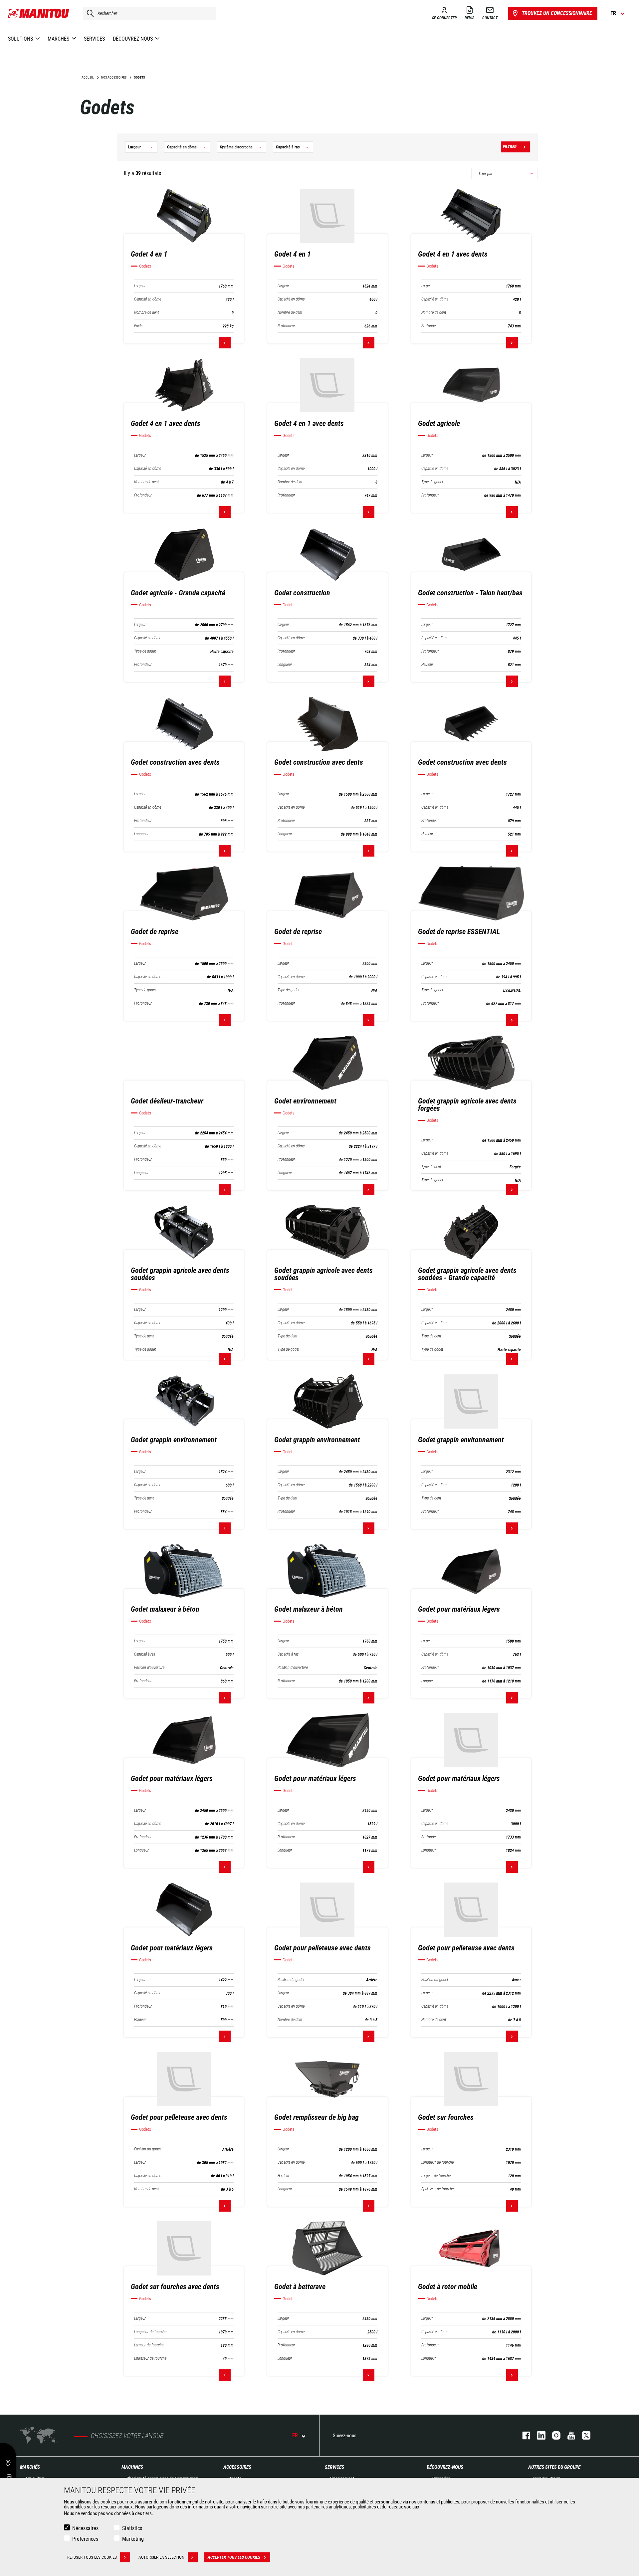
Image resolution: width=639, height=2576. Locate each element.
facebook (523, 2435)
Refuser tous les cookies (92, 2557)
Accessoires (237, 2467)
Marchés (30, 2467)
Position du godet (291, 1980)
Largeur (140, 286)
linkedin (538, 2435)
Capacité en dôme (148, 299)
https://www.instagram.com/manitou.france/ (553, 2435)
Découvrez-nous (445, 2467)
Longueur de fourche (437, 2163)
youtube (568, 2435)
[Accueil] (39, 13)
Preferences (85, 2539)
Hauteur (427, 665)
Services (334, 2467)
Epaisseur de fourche (437, 2189)
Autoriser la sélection (161, 2557)
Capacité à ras (145, 1654)
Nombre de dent (146, 313)
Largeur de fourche (436, 2176)
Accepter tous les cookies (234, 2557)
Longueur (285, 665)
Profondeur (286, 326)
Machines (132, 2467)
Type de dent (431, 1167)
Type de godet (432, 482)
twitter (583, 2435)
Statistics (132, 2528)
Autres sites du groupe (554, 2467)
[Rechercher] (89, 13)
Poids (138, 326)
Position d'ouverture (149, 1668)
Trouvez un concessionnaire (557, 13)
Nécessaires (85, 2528)
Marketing (133, 2539)
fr (295, 2435)
